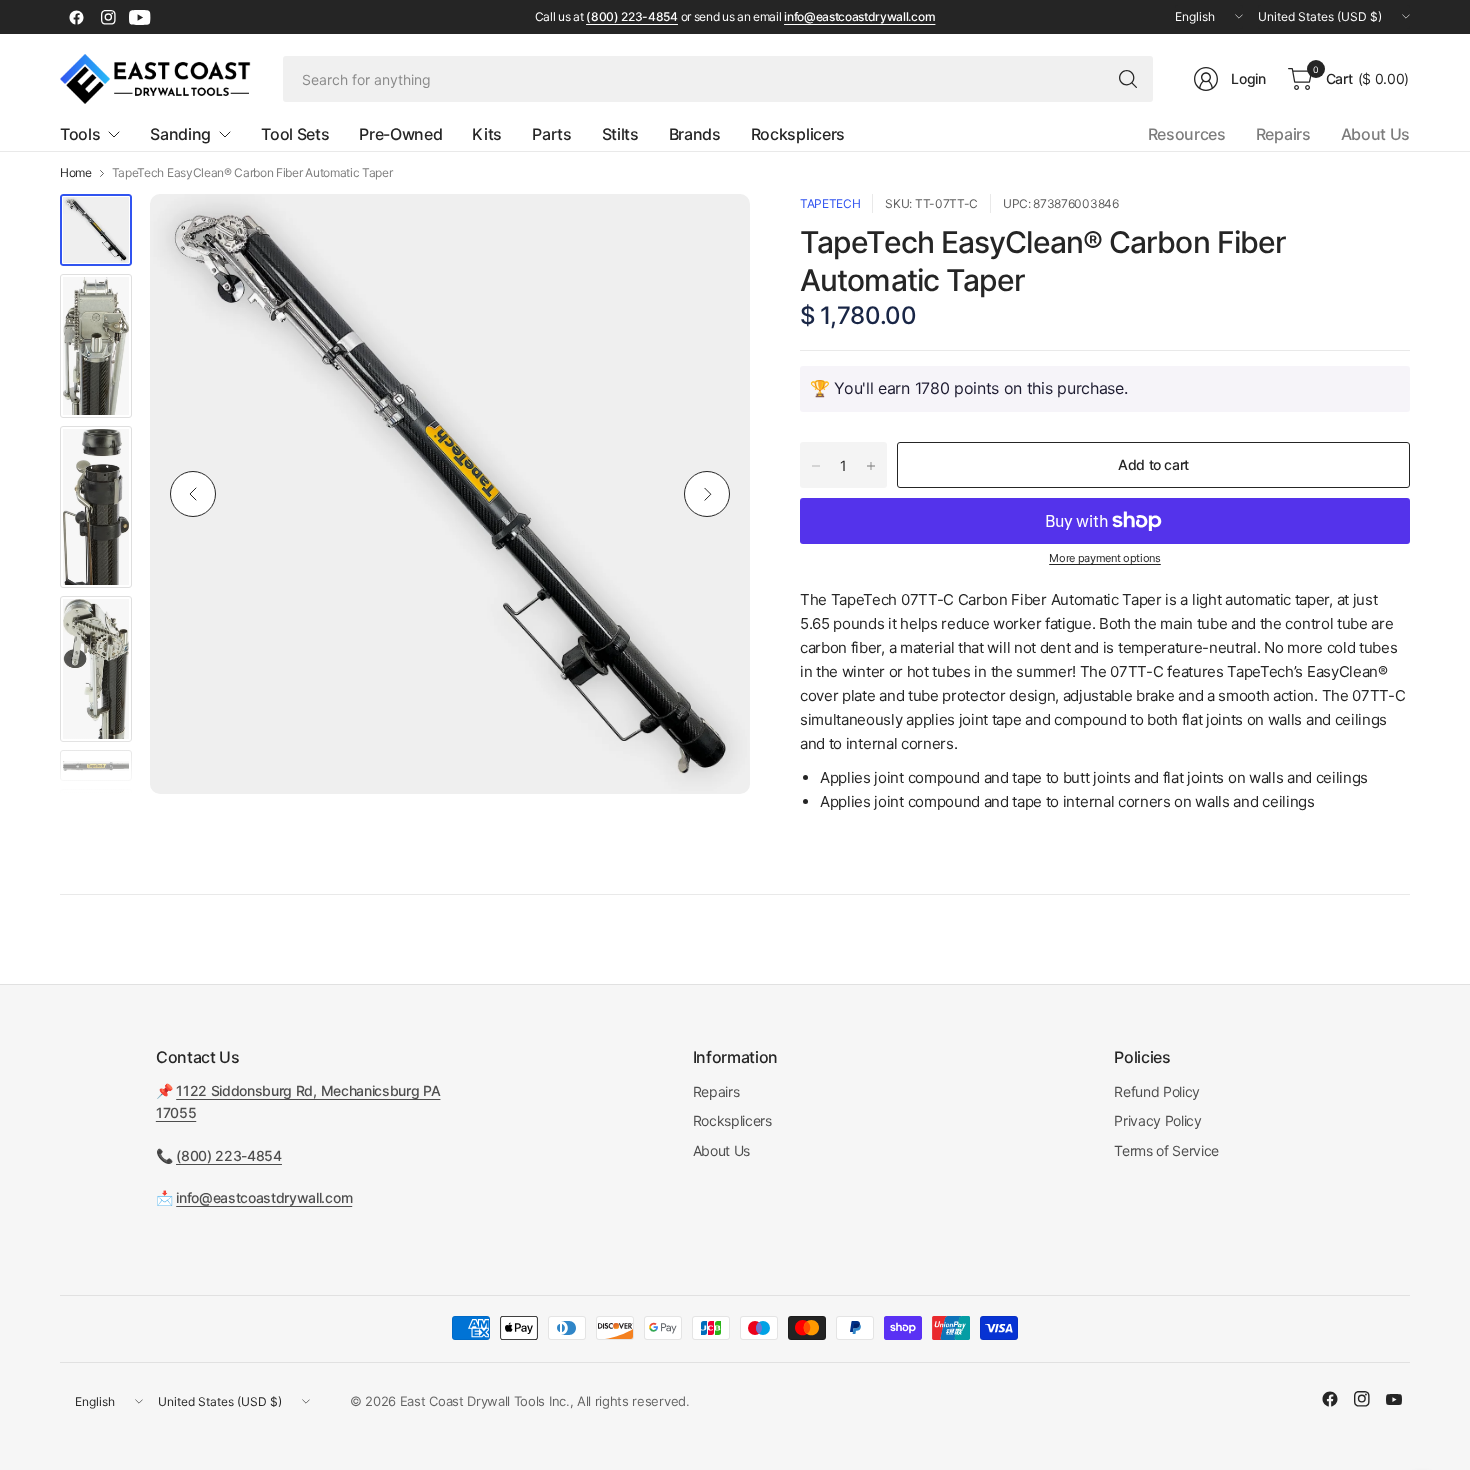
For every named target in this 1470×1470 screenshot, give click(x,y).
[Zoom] (712, 232)
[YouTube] (140, 17)
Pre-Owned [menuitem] (400, 134)
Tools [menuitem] (80, 134)
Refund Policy (1157, 1091)
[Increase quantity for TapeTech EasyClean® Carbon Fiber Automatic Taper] (871, 466)
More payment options (1105, 558)
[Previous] (193, 494)
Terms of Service (1166, 1150)
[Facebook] (76, 17)
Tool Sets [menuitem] (295, 134)
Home (76, 173)
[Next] (707, 494)
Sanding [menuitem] (180, 134)
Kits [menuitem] (487, 134)
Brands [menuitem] (695, 134)
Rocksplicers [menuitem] (798, 134)
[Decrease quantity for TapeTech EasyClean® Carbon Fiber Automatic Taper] (816, 466)
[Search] (1128, 79)
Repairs (1283, 134)
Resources (1187, 134)
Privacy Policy (1158, 1120)
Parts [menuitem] (551, 134)
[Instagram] (108, 17)
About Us (1375, 134)
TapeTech (830, 203)
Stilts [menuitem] (620, 134)
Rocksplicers (732, 1120)
